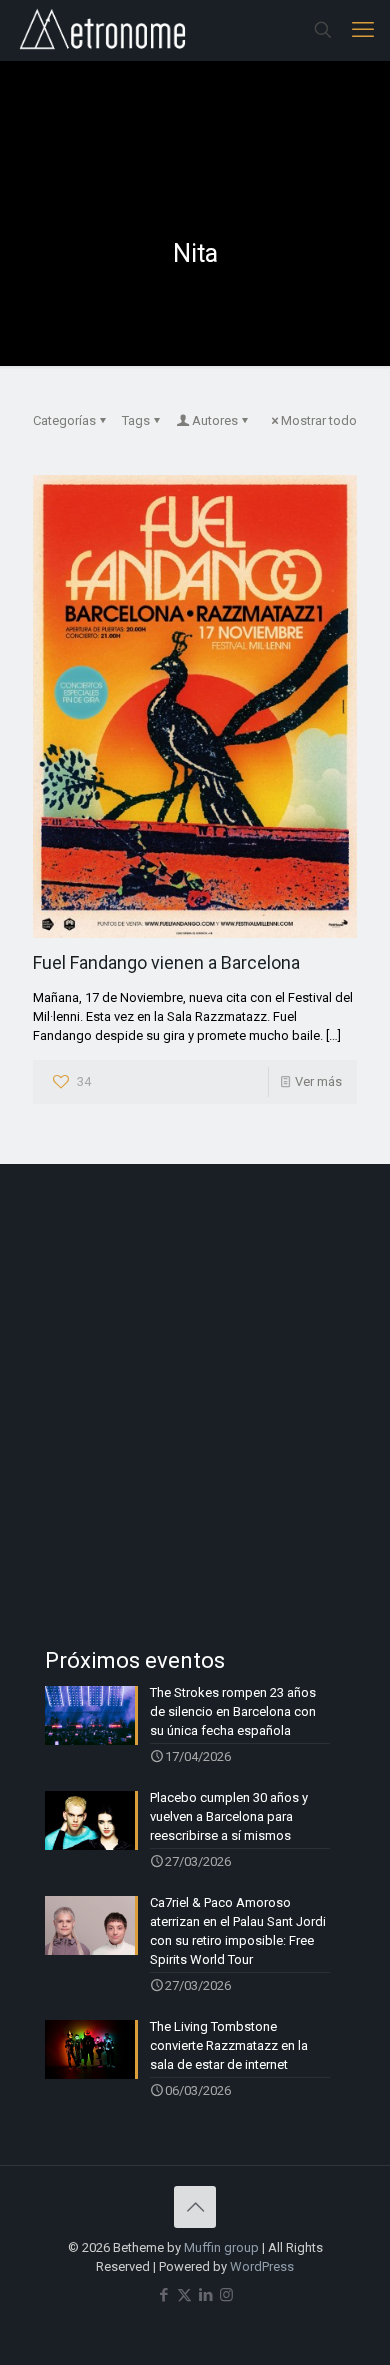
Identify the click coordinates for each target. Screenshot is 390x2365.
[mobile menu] (363, 30)
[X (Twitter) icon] (184, 2295)
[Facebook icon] (163, 2295)
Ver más (318, 1081)
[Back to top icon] (195, 2207)
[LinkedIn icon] (205, 2295)
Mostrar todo (319, 420)
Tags (136, 420)
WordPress (262, 2266)
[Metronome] (104, 30)
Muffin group (221, 2247)
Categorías (64, 420)
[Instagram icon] (226, 2295)
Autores (215, 420)
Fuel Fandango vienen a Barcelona (166, 962)
